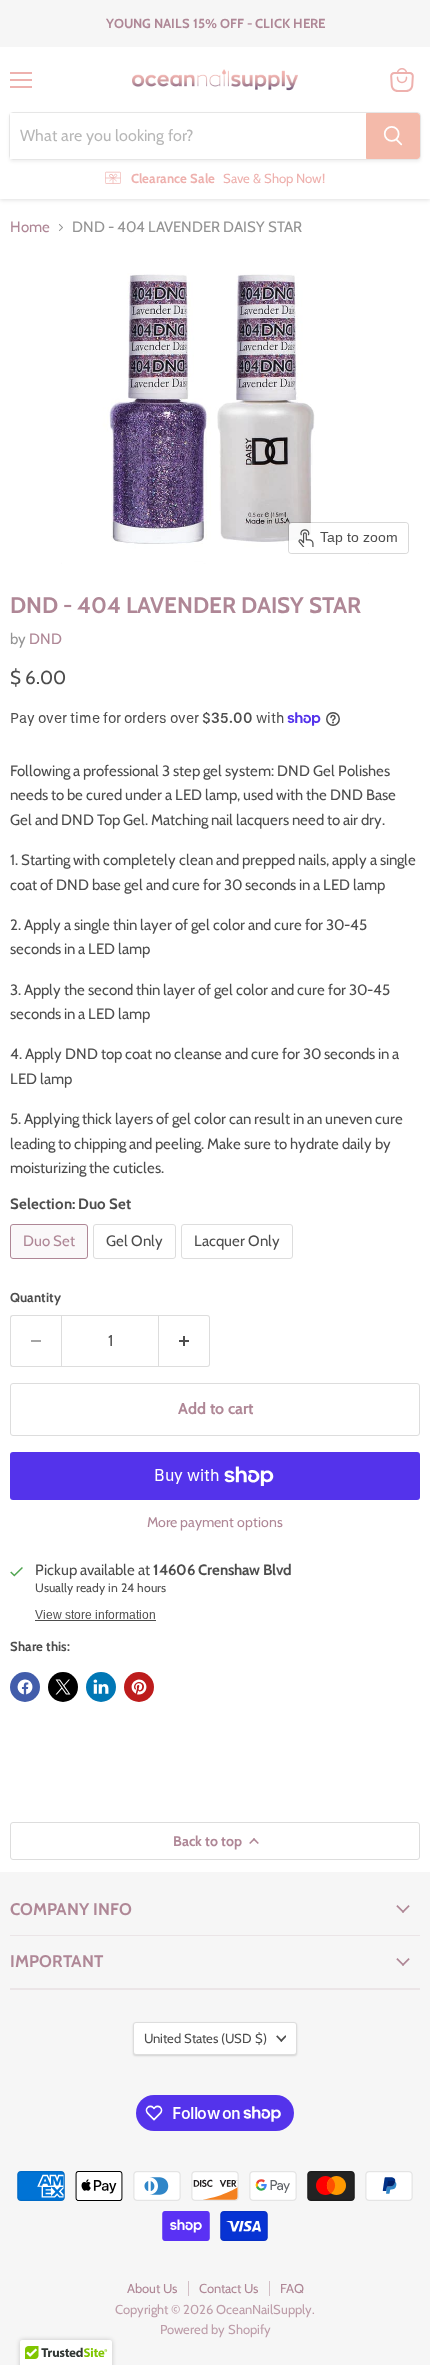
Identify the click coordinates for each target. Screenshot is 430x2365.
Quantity (35, 1297)
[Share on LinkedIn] (101, 1687)
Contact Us (228, 2288)
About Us (152, 2288)
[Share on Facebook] (25, 1687)
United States (205, 2038)
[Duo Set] (51, 1264)
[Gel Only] (137, 1264)
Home (30, 227)
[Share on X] (63, 1687)
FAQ (292, 2288)
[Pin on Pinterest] (139, 1687)
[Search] (393, 136)
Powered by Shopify (215, 2329)
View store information (95, 1615)
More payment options (215, 1522)
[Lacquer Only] (239, 1264)
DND (45, 639)
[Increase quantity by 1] (184, 1341)
